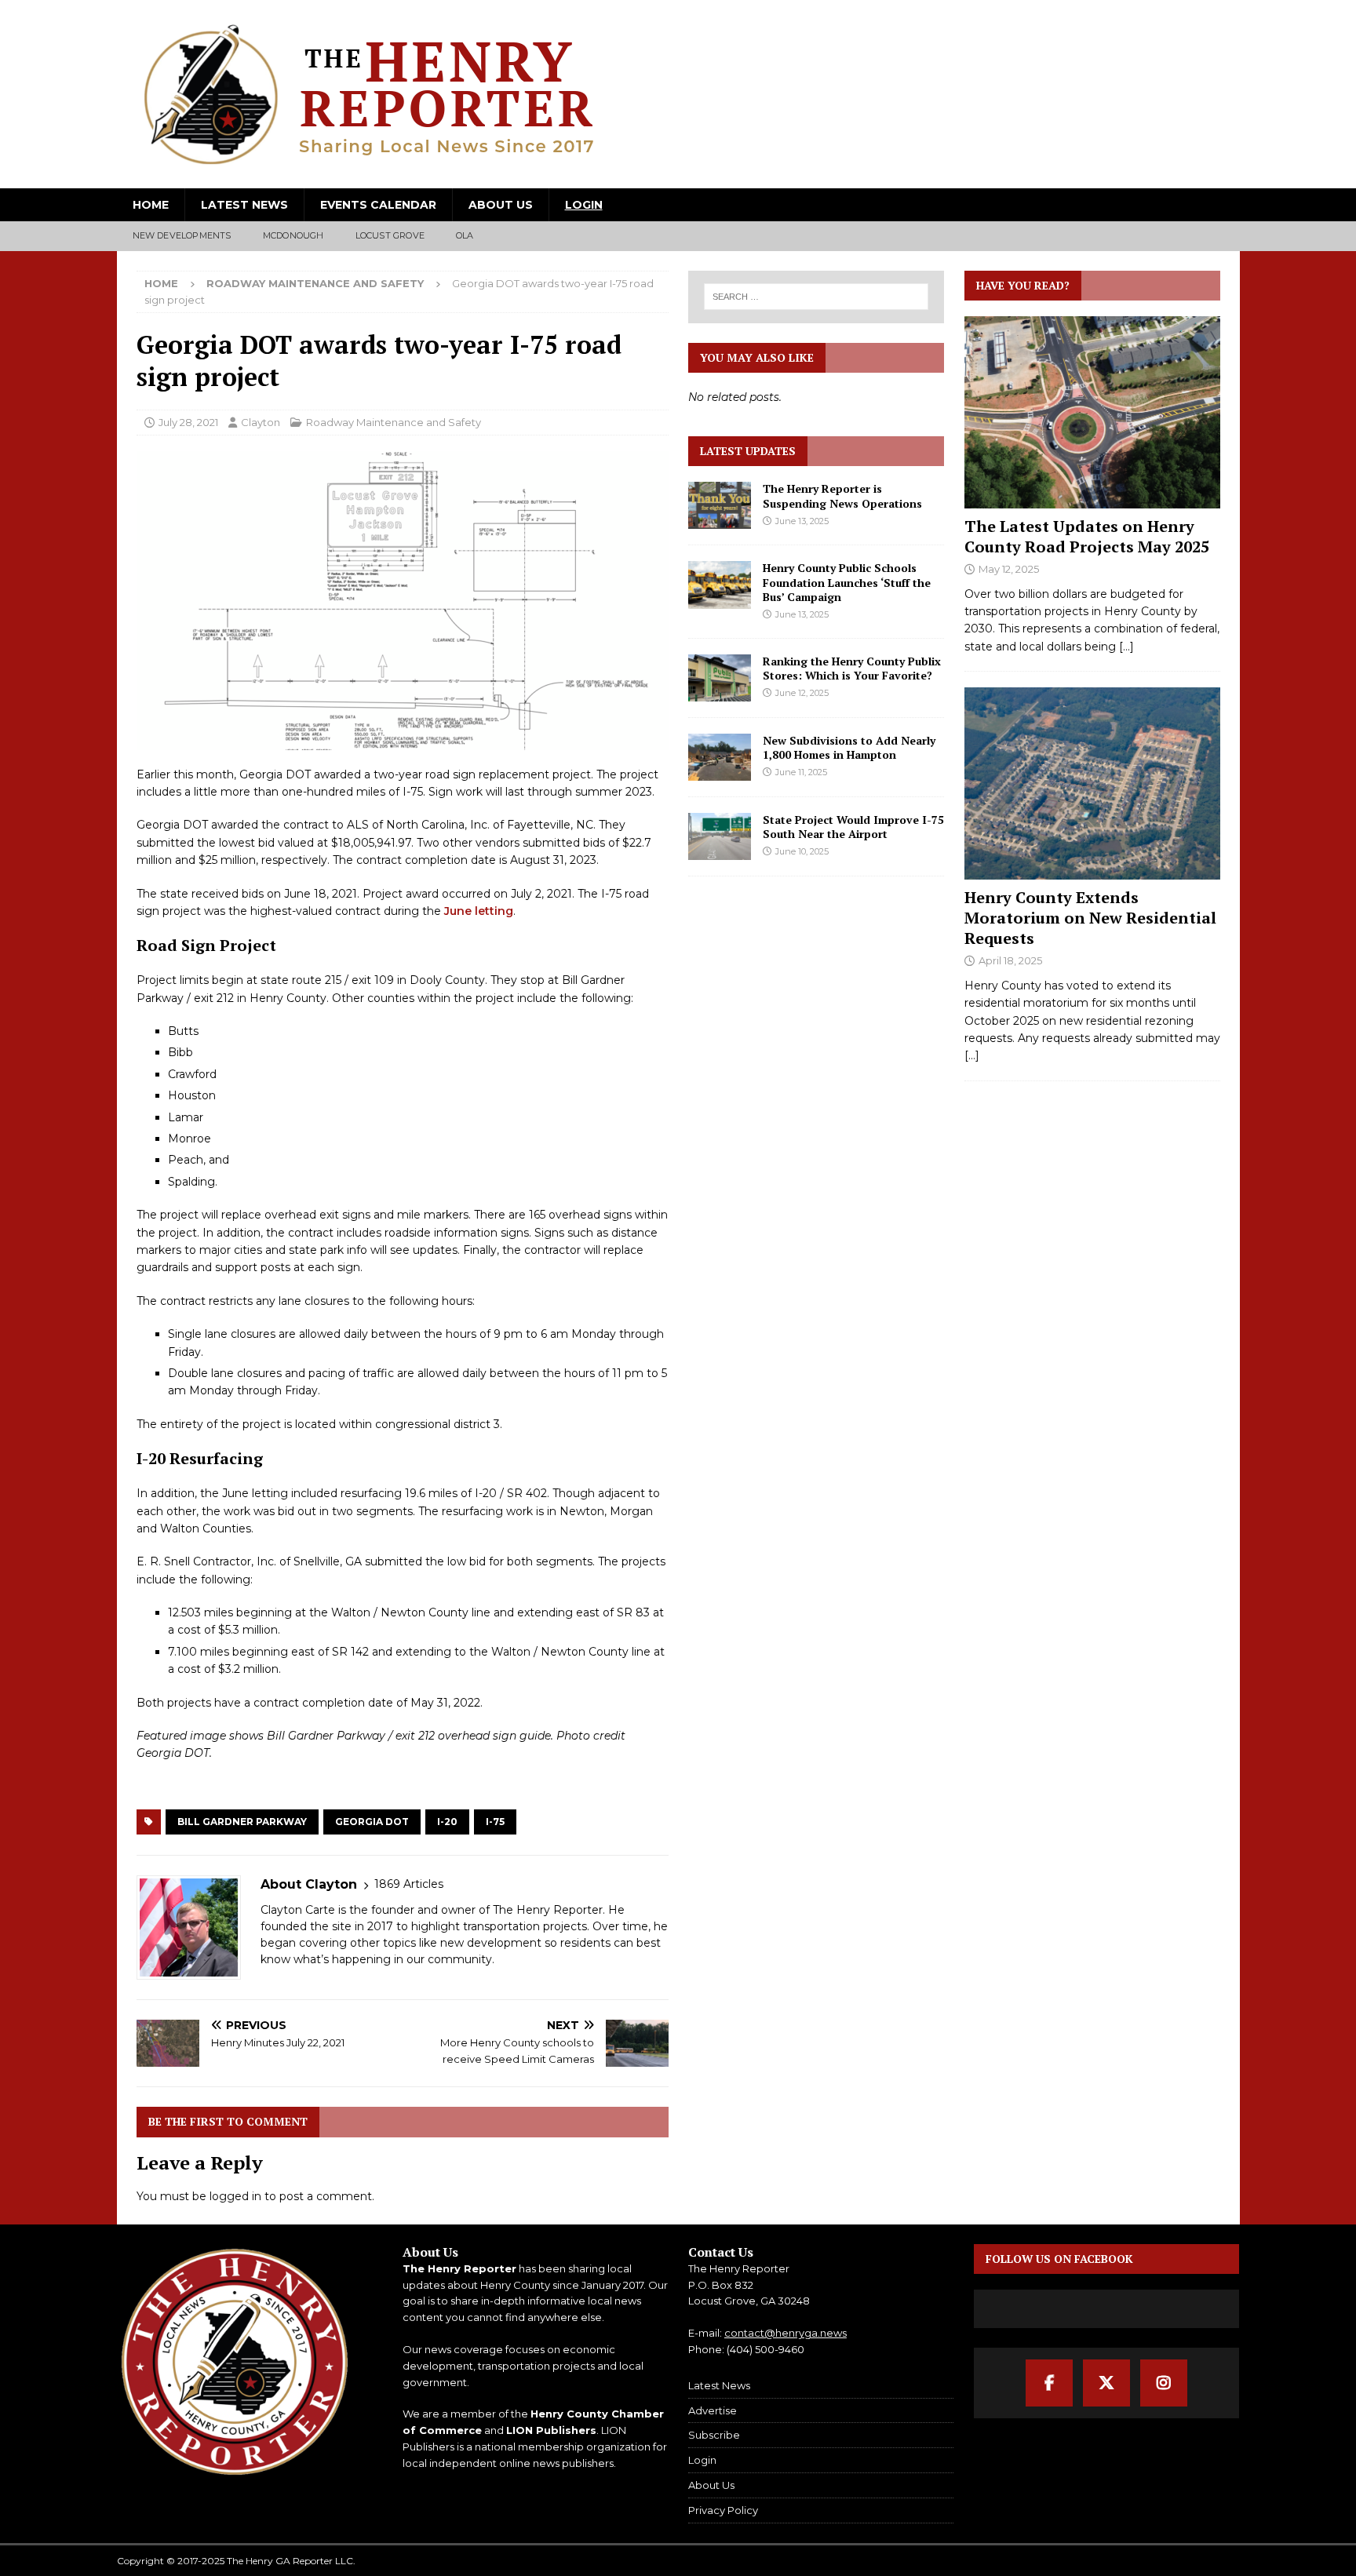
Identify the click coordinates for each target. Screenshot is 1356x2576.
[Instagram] (1164, 2383)
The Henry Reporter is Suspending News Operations (842, 496)
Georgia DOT (372, 1822)
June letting (479, 911)
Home (151, 205)
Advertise (713, 2410)
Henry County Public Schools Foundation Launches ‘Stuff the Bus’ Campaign (847, 582)
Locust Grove (390, 235)
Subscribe (714, 2435)
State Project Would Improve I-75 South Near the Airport (853, 827)
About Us (501, 205)
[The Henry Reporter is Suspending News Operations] (720, 505)
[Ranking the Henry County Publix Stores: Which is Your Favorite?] (720, 678)
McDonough (293, 235)
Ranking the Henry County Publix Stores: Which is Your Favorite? (852, 668)
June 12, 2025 (802, 693)
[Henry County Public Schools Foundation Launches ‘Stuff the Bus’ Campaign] (720, 585)
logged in (235, 2196)
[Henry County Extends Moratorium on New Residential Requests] (1092, 783)
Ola (465, 235)
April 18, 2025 (1010, 960)
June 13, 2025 (802, 521)
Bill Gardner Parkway (242, 1822)
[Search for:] (817, 297)
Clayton (261, 422)
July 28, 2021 (188, 422)
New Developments (182, 235)
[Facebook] (1049, 2383)
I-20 (447, 1822)
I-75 (495, 1822)
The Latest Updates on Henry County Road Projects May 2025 (1087, 536)
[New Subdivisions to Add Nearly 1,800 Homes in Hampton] (720, 757)
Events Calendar (378, 205)
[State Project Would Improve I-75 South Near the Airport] (720, 836)
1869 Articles (409, 1884)
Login (584, 205)
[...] (1126, 647)
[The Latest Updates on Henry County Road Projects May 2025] (1092, 412)
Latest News (244, 205)
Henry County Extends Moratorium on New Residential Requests (1090, 918)
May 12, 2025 (1009, 569)
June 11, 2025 (801, 772)
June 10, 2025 (802, 851)
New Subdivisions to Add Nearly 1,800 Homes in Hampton (849, 747)
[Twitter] (1106, 2383)
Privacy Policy (723, 2510)
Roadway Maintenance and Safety (394, 422)
